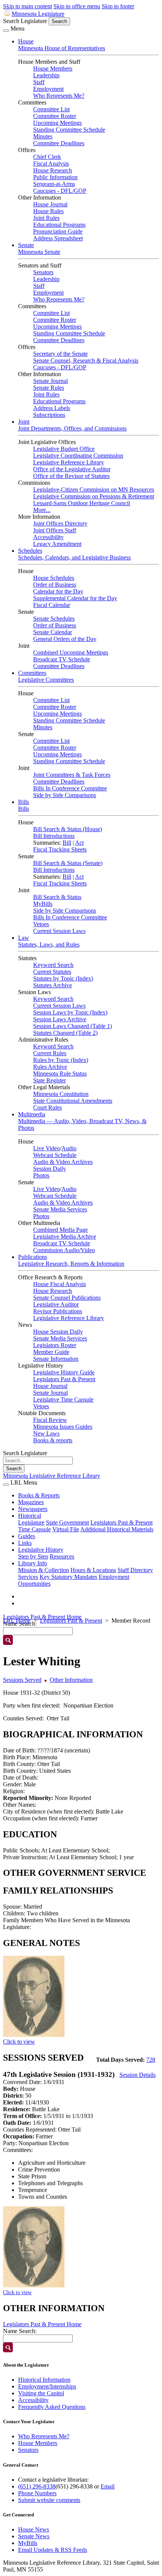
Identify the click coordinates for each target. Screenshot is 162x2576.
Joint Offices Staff (55, 530)
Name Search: (20, 2331)
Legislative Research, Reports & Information (71, 1264)
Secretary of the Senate (60, 354)
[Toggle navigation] (6, 31)
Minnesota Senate (39, 252)
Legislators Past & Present (64, 1379)
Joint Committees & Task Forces (72, 775)
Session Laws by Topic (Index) (70, 1012)
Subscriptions (49, 415)
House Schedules (54, 578)
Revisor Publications (58, 1311)
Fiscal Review (50, 1420)
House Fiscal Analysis (60, 1284)
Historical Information (44, 2380)
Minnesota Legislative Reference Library (52, 1476)
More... (42, 510)
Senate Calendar (53, 632)
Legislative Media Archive (65, 1237)
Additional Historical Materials (117, 1529)
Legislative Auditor (56, 1304)
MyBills (43, 904)
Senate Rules (49, 388)
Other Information (71, 1680)
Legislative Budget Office (64, 449)
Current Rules (50, 1053)
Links (25, 1543)
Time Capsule (34, 1529)
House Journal (50, 204)
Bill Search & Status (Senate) (68, 863)
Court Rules (47, 1107)
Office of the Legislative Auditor (72, 469)
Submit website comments (49, 2500)
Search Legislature (25, 21)
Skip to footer (118, 6)
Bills (24, 802)
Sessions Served (22, 1680)
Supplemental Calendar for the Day (75, 598)
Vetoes (41, 924)
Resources (62, 1556)
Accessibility (48, 537)
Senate (26, 245)
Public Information (55, 177)
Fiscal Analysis (51, 164)
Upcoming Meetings (57, 123)
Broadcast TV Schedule (62, 659)
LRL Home (17, 1621)
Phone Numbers (37, 2493)
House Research (53, 170)
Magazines (31, 1502)
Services (28, 1577)
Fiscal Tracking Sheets (60, 849)
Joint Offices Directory (60, 523)
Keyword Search (53, 965)
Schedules (30, 551)
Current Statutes (52, 972)
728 (151, 2060)
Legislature (31, 1522)
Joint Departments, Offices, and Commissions (72, 428)
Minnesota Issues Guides (63, 1427)
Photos (41, 1175)
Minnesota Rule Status (60, 1074)
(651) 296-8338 (37, 2486)
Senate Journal (50, 381)
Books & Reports (39, 1495)
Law (24, 938)
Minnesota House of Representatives (62, 48)
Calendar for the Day (58, 591)
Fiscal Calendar (52, 605)
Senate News (34, 2536)
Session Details (138, 2075)
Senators (43, 272)
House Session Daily (58, 1332)
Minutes (43, 136)
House (26, 41)
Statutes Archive (53, 985)
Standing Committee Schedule (69, 130)
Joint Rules (46, 218)
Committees (32, 673)
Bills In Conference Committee (70, 788)
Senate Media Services (60, 1209)
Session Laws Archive (60, 1019)
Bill (67, 843)
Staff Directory (135, 1570)
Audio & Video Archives (63, 1162)
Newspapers (33, 1509)
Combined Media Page (60, 1230)
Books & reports (53, 1440)
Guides (27, 1536)
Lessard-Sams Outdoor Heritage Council (82, 503)
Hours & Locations (93, 1570)
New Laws (46, 1433)
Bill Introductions (54, 836)
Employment (48, 89)
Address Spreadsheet (58, 238)
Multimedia (32, 1114)
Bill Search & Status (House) (68, 829)
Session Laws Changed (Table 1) (73, 1026)
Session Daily (50, 1169)
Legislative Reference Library (69, 462)
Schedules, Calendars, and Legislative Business (74, 557)
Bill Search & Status (57, 897)
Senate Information (56, 1359)
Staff (39, 82)
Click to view (19, 2042)
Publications (33, 1257)
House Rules (48, 211)
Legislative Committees (46, 680)
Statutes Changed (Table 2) (65, 1033)
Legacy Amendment (57, 544)
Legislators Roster (55, 1345)
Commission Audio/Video (64, 1250)
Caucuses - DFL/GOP (60, 191)
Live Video (47, 1148)
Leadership (46, 75)
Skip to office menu (77, 6)
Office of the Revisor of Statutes (71, 476)
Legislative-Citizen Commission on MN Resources (94, 490)
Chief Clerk (47, 157)
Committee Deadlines (59, 143)
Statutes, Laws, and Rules (49, 944)
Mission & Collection (44, 1570)
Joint (24, 422)
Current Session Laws (59, 931)
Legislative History (41, 1550)
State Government (67, 1522)
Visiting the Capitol (41, 2393)
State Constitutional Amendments (73, 1101)
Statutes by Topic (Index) (63, 978)
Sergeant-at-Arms (54, 184)
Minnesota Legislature (38, 14)
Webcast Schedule (55, 1155)
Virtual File (66, 1529)
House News (34, 2529)
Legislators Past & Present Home (42, 1617)
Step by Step (33, 1556)
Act (79, 843)
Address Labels (52, 408)
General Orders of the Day (65, 639)
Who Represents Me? (59, 96)
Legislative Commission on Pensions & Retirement (94, 496)
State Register (50, 1080)
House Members (53, 68)
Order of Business (55, 585)
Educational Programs (59, 225)
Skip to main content (28, 6)
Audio (69, 1148)
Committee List (51, 109)
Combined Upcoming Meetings (71, 652)
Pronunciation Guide (58, 231)
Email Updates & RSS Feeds (53, 2550)
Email (108, 2486)
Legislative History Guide (64, 1372)
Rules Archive (50, 1067)
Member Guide (51, 1352)
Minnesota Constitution (61, 1094)
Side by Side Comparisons (65, 795)
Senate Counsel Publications (67, 1298)
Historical (30, 1516)
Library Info (33, 1563)
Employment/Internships (47, 2386)
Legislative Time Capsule (63, 1399)
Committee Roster (55, 116)
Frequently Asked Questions (52, 2407)
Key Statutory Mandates (68, 1577)
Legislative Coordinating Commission (78, 456)
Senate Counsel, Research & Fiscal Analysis (86, 360)
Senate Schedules (54, 619)
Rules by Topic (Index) (61, 1060)
